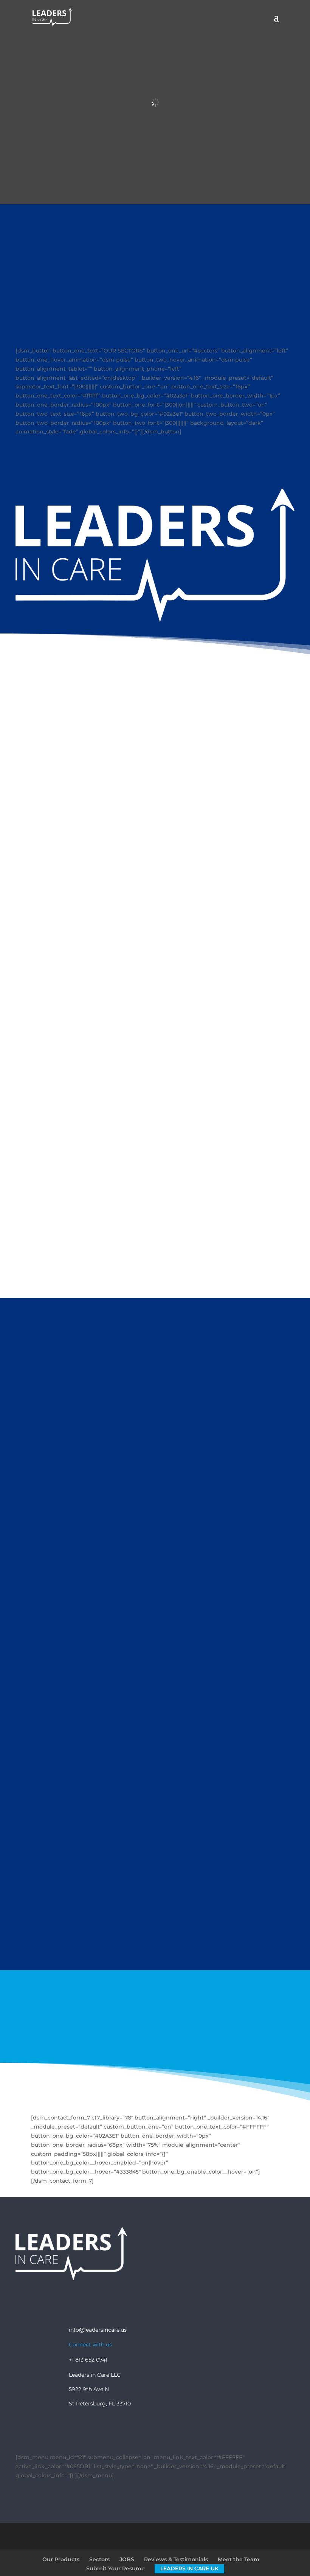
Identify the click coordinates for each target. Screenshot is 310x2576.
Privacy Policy (143, 2296)
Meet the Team (239, 2559)
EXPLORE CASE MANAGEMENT (155, 1007)
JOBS (127, 2559)
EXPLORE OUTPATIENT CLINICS (155, 1223)
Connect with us (90, 2345)
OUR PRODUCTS (155, 1946)
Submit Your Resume (115, 2568)
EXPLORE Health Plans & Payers (155, 898)
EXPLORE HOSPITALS (155, 790)
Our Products (61, 2559)
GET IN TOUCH (155, 2039)
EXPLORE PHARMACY (155, 1114)
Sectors (99, 2559)
